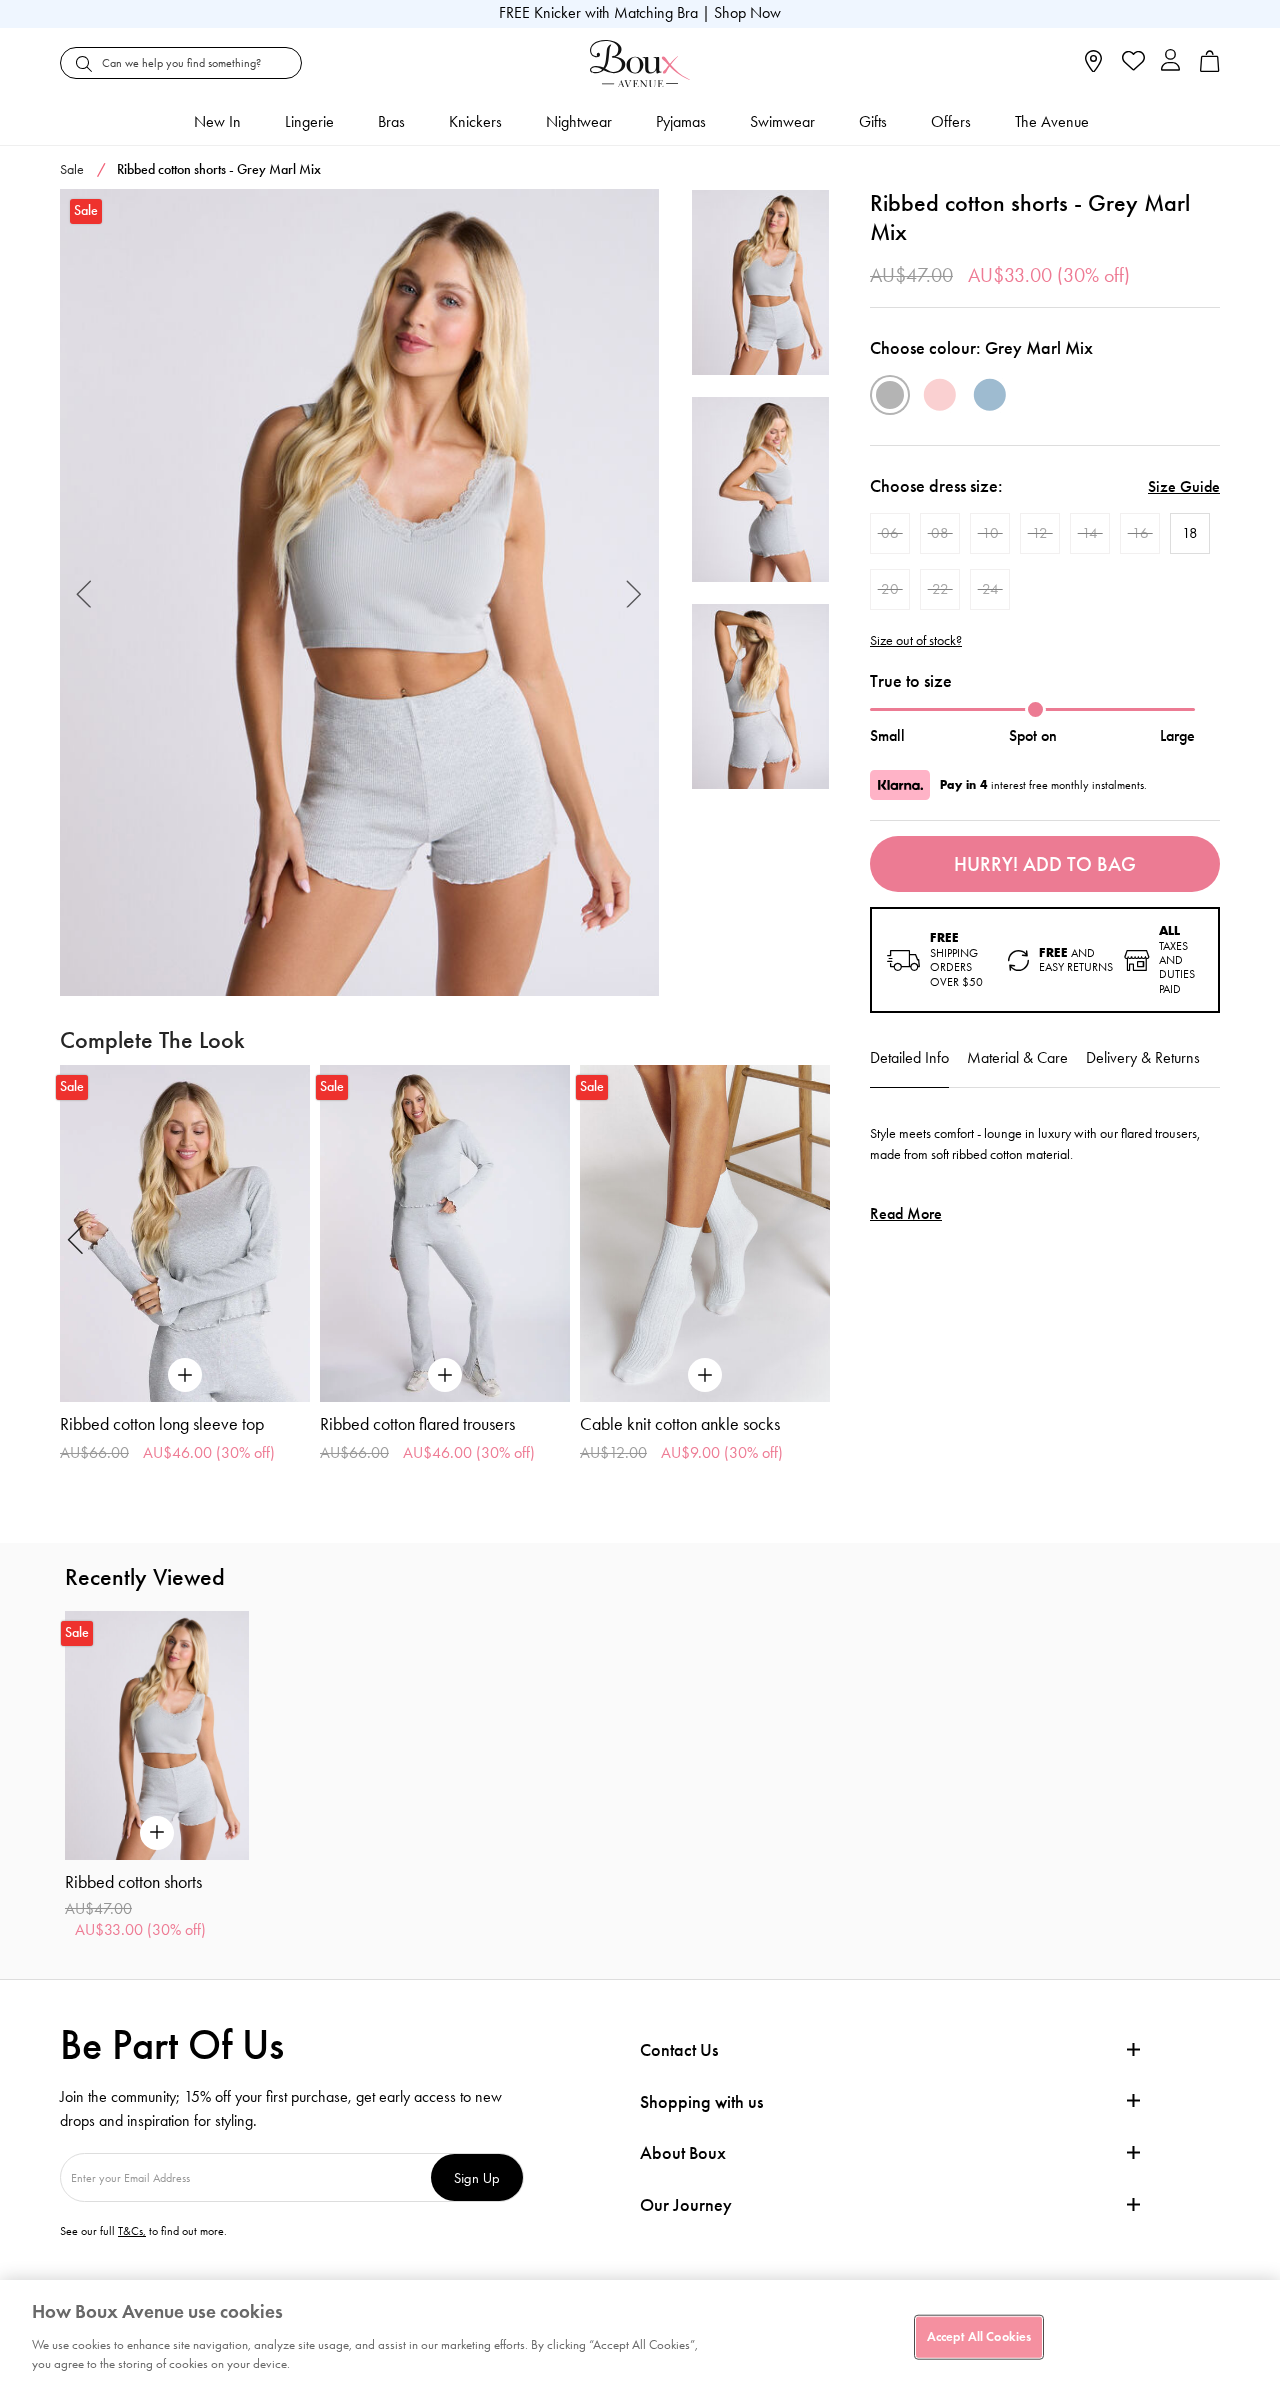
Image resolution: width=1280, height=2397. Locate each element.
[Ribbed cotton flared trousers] (445, 1233)
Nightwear (579, 121)
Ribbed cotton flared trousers (417, 1424)
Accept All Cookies (979, 2336)
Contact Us (679, 2050)
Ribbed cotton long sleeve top (162, 1424)
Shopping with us (701, 2102)
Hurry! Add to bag (1045, 864)
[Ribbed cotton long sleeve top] (185, 1233)
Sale (72, 169)
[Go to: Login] (1170, 62)
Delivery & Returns (1143, 1057)
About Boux (683, 2153)
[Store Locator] (1093, 67)
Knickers (475, 121)
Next (634, 592)
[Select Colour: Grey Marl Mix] (890, 395)
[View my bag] (1210, 67)
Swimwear (782, 121)
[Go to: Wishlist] (1131, 63)
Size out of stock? (916, 641)
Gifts (873, 121)
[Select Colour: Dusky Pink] (940, 395)
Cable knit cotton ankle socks (680, 1424)
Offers (951, 121)
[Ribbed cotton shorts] (359, 593)
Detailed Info (909, 1057)
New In (217, 121)
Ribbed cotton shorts (133, 1882)
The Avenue (1052, 121)
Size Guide (1184, 486)
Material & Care (1017, 1057)
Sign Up (477, 2177)
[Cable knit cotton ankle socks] (705, 1233)
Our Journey (686, 2205)
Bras (391, 121)
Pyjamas (681, 121)
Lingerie (309, 121)
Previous (84, 592)
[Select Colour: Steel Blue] (990, 395)
